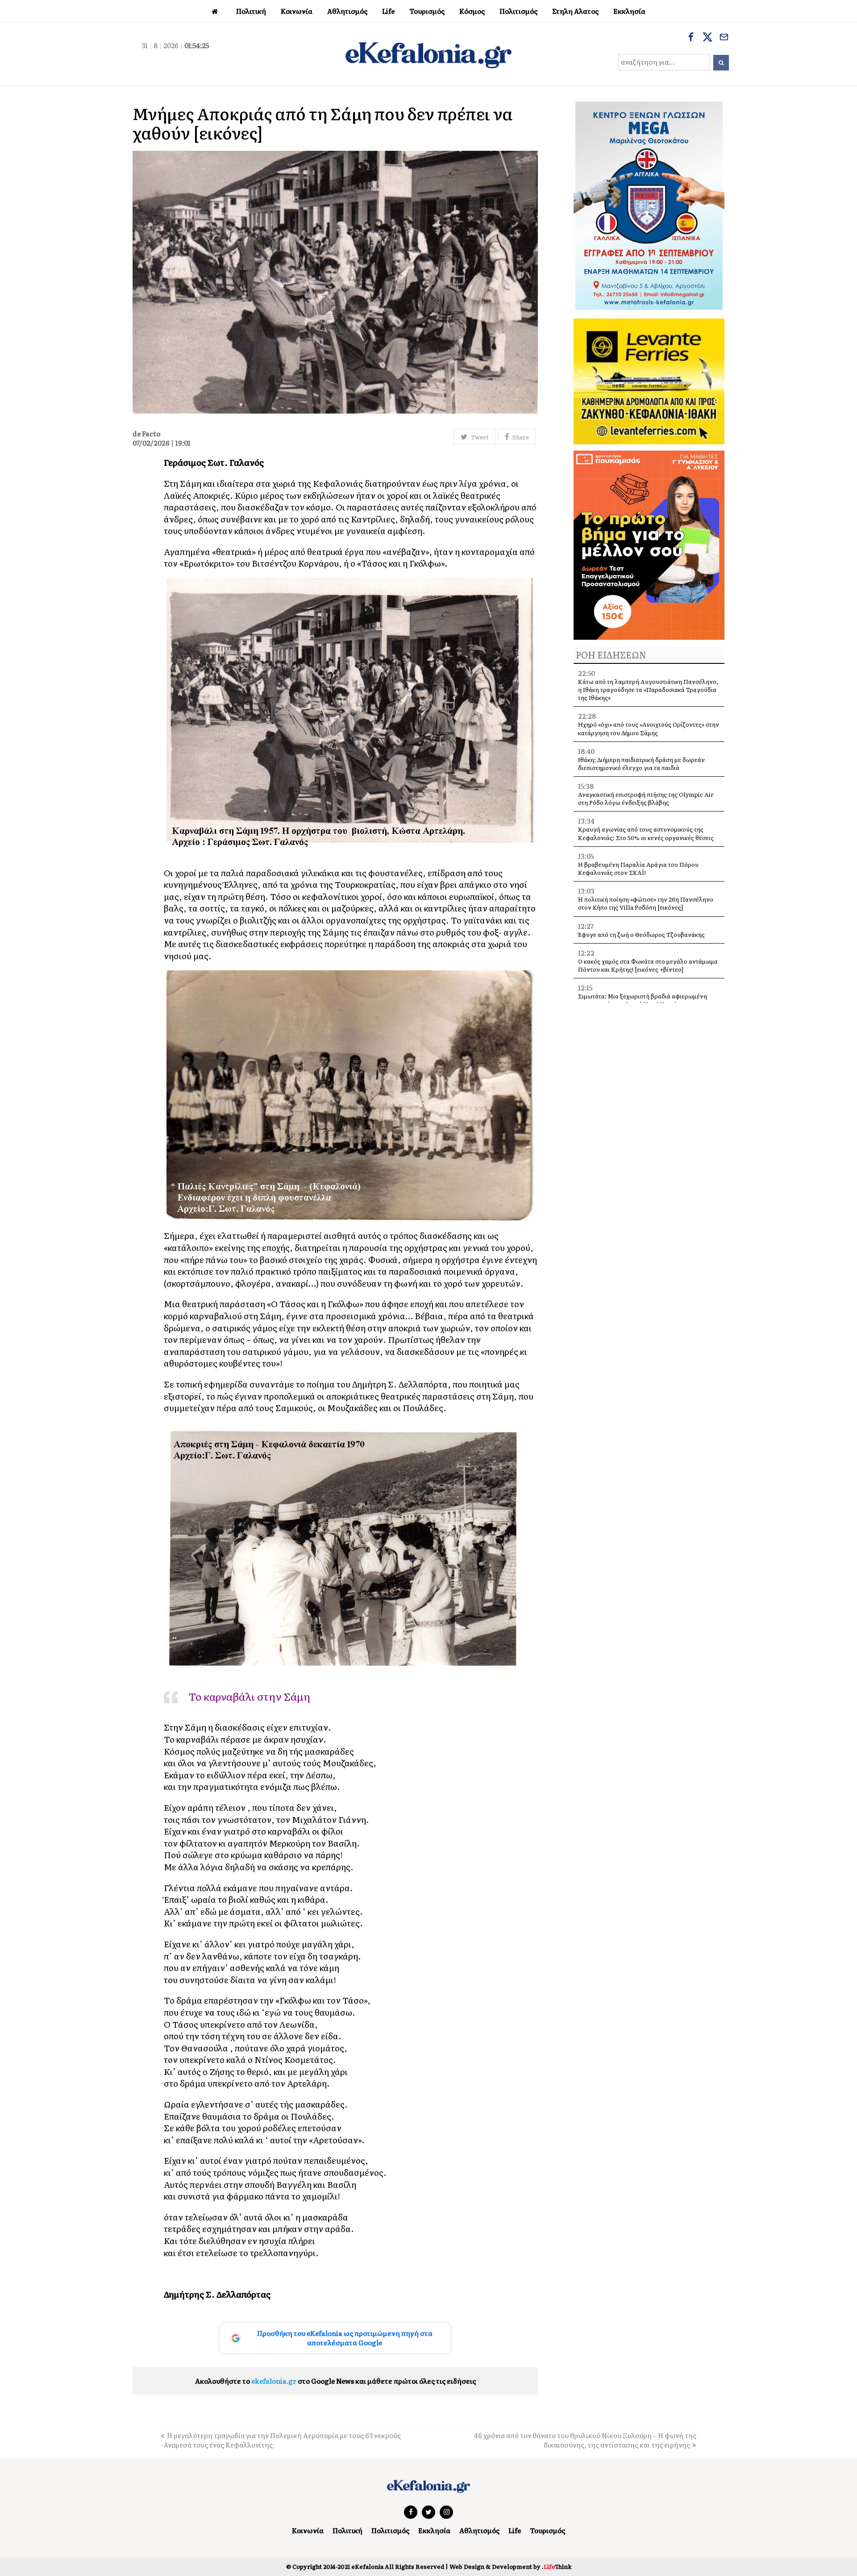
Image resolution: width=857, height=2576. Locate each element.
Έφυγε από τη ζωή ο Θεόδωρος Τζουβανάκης (641, 934)
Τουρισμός (547, 2530)
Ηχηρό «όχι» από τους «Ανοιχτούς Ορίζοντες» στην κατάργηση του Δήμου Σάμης (649, 728)
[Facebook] (691, 38)
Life (515, 2530)
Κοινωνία (308, 2530)
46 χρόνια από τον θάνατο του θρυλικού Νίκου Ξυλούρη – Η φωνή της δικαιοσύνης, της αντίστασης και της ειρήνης (585, 2440)
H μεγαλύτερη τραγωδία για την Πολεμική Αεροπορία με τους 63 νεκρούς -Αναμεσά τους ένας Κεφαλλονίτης (281, 2440)
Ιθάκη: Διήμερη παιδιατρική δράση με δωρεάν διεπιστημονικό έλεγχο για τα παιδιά (641, 764)
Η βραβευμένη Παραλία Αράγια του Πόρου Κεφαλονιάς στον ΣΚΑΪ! (638, 868)
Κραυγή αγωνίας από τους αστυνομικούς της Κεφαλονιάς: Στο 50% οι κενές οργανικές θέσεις (646, 833)
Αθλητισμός (479, 2530)
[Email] (724, 38)
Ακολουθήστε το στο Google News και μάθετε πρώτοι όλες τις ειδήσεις (335, 2381)
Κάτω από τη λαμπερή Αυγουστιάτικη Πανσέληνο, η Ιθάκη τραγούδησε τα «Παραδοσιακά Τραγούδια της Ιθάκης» (648, 690)
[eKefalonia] (428, 54)
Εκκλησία (434, 2530)
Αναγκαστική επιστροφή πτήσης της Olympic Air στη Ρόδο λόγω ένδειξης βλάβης (646, 798)
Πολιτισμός (390, 2530)
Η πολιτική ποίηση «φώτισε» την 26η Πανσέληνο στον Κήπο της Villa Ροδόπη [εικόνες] (646, 903)
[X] (707, 38)
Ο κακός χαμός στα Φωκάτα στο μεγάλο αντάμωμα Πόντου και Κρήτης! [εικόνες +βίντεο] (648, 965)
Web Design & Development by (510, 2566)
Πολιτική (347, 2530)
